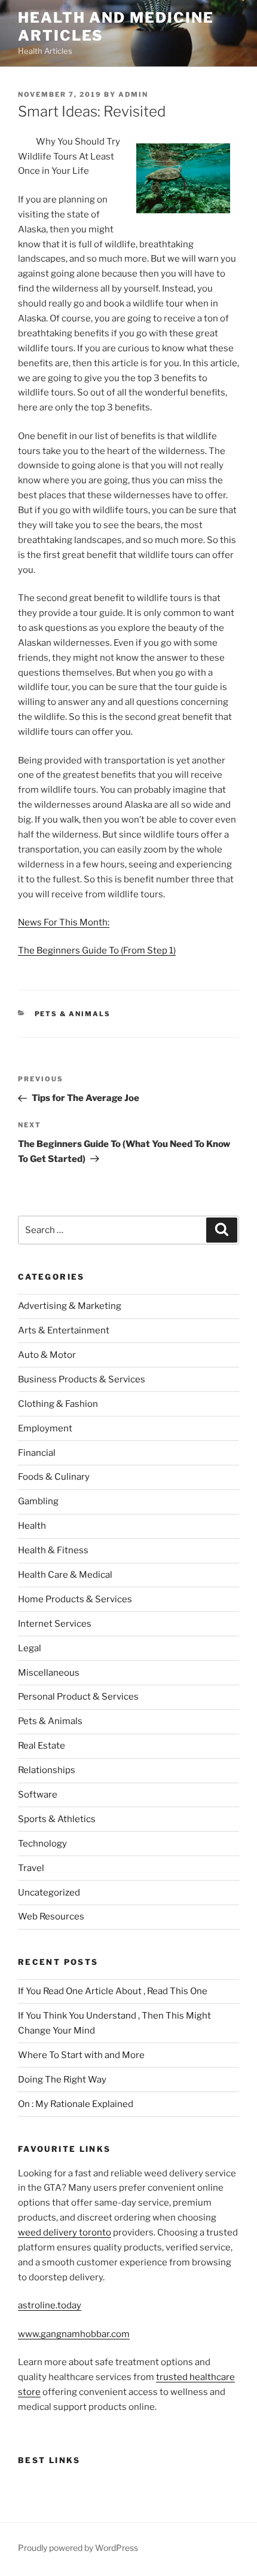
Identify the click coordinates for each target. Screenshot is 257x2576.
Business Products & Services (82, 1379)
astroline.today (50, 2305)
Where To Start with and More (81, 2055)
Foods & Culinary (54, 1477)
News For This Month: (64, 922)
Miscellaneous (49, 1673)
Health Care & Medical (65, 1575)
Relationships (47, 1770)
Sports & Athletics (57, 1819)
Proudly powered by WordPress (78, 2548)
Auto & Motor (47, 1355)
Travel (31, 1868)
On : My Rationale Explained (76, 2104)
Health (32, 1526)
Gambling (38, 1501)
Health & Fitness (53, 1550)
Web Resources (51, 1916)
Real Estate (42, 1746)
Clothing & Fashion (58, 1404)
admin (133, 94)
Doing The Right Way (62, 2080)
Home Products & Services (75, 1599)
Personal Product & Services (78, 1697)
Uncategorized (49, 1893)
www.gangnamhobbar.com (74, 2334)
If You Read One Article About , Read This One (113, 1991)
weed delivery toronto (65, 2232)
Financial (37, 1453)
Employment (45, 1428)
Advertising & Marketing (70, 1306)
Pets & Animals (73, 1014)
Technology (42, 1844)
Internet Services (55, 1624)
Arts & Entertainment (64, 1330)
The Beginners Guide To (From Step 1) (97, 950)
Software (38, 1795)
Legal (30, 1648)
